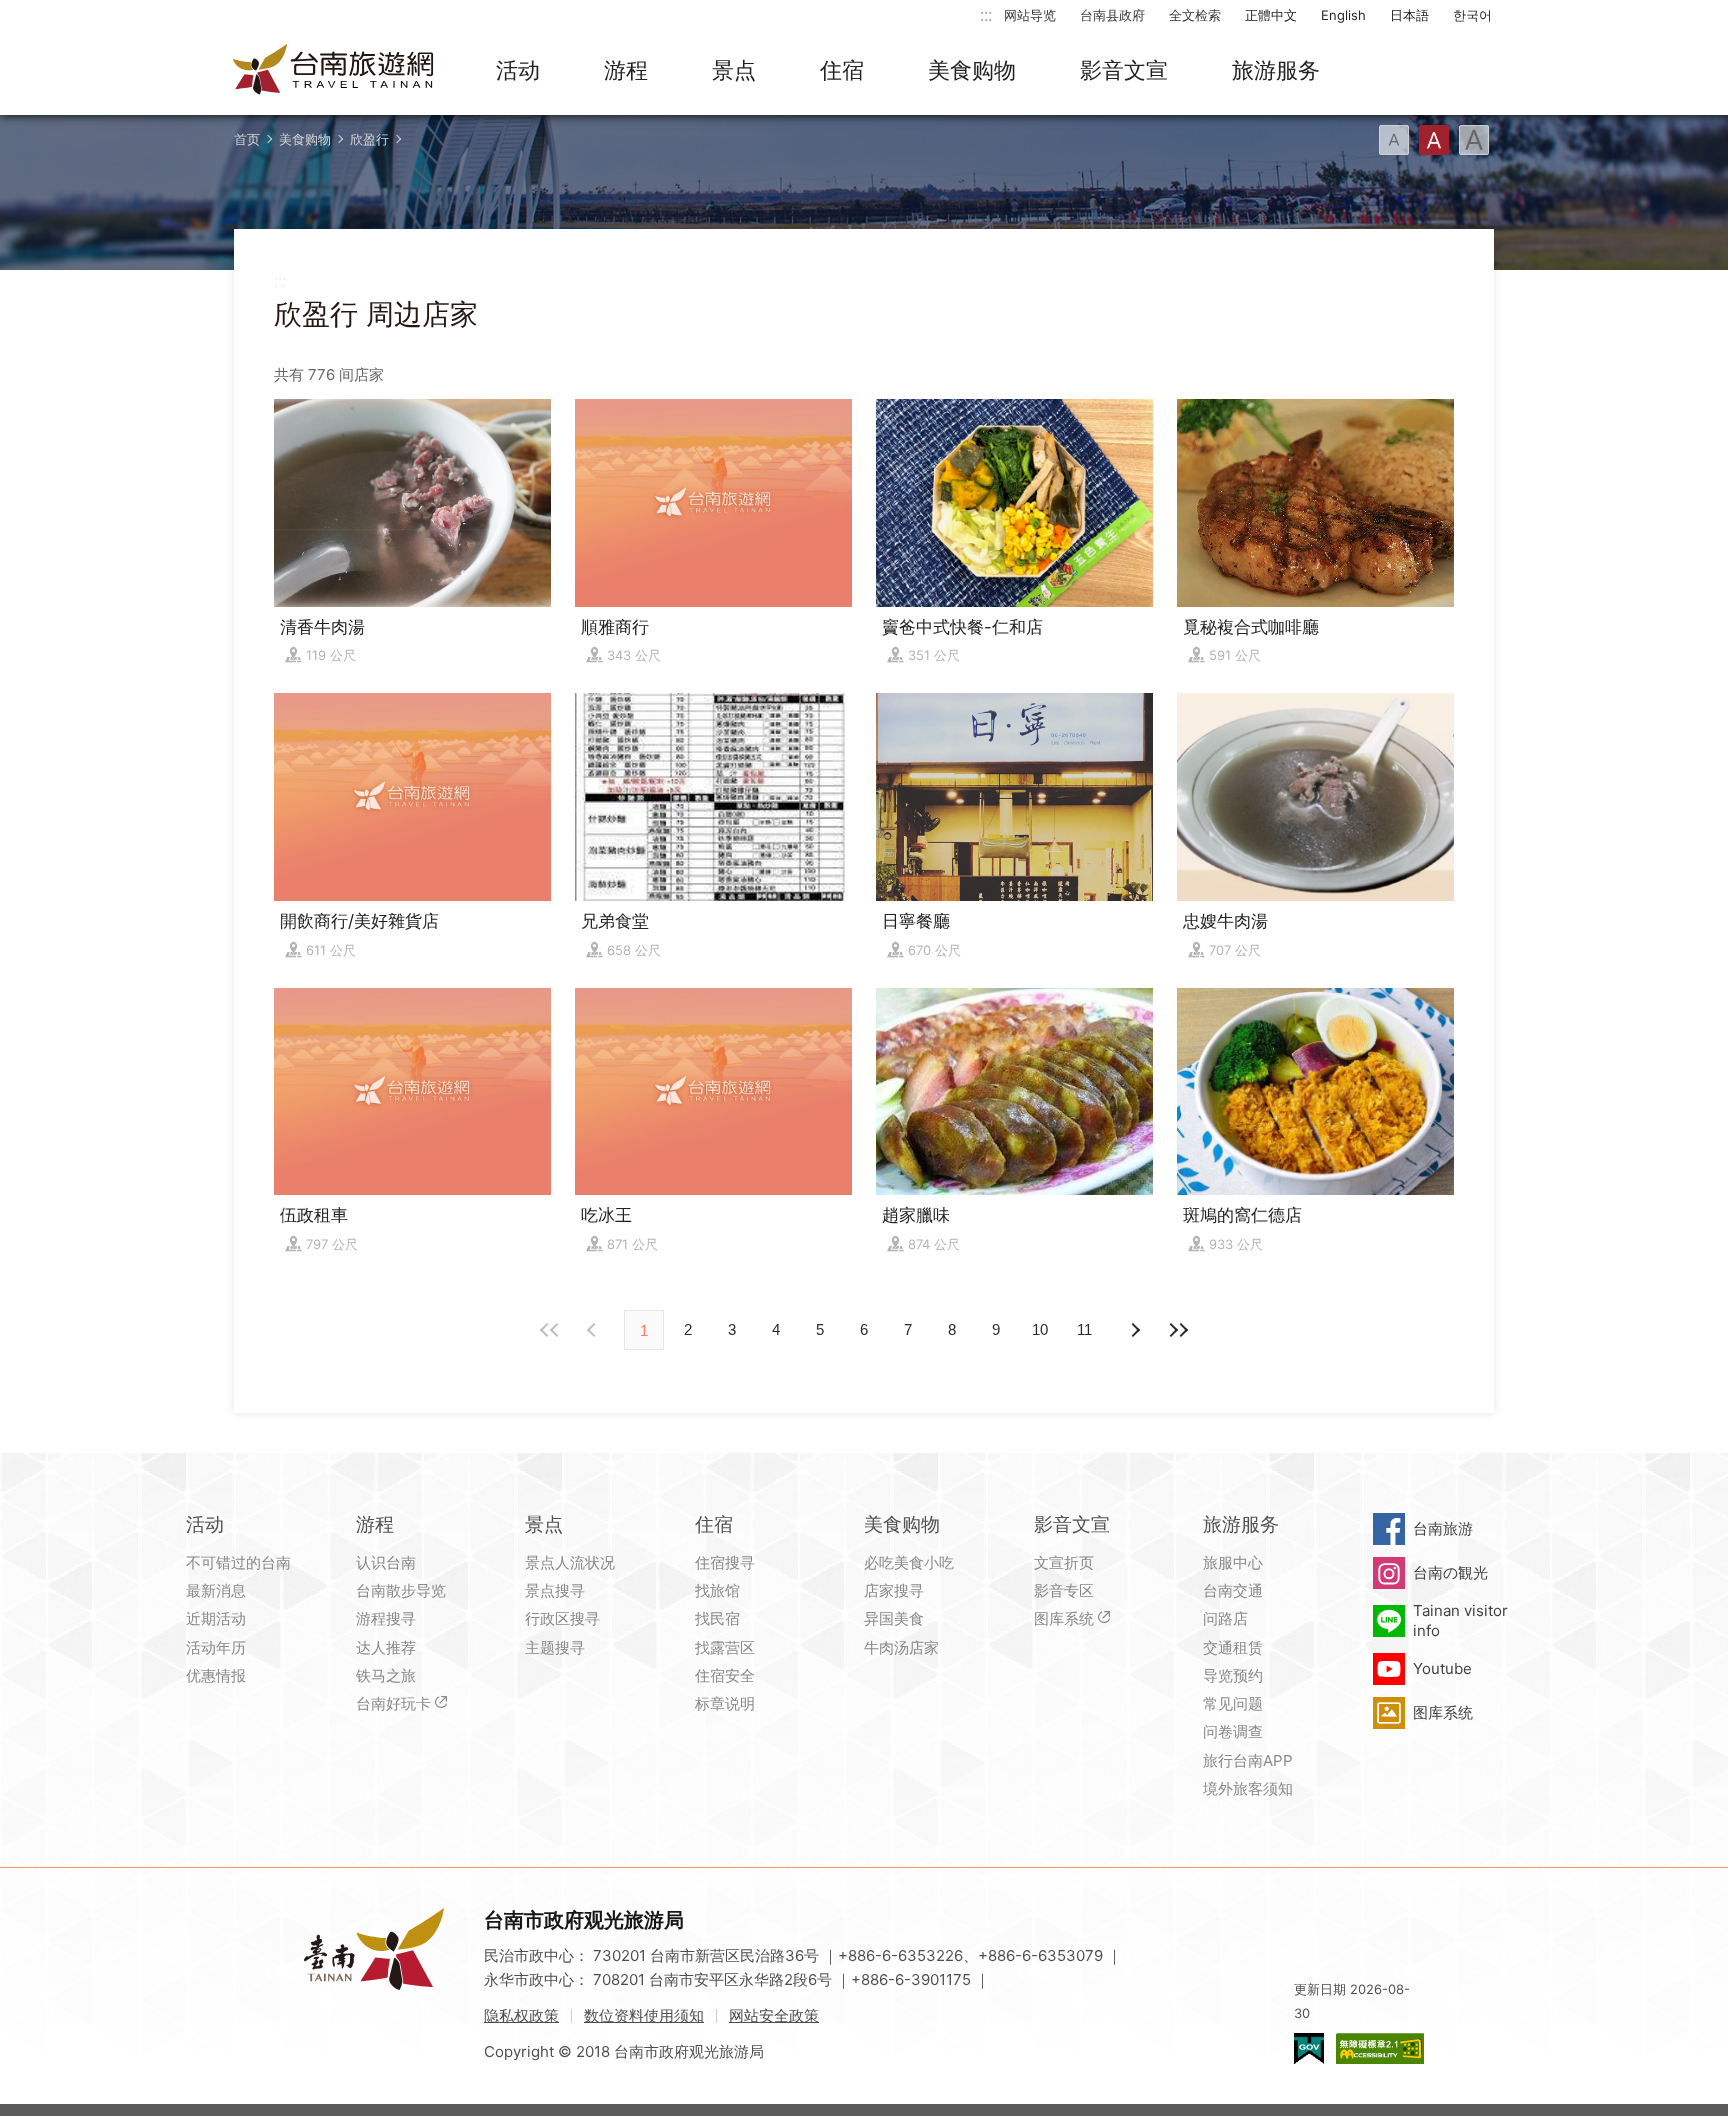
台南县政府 (1112, 15)
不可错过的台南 (238, 1562)
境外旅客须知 (1248, 1788)
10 (1040, 1329)
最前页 (550, 1330)
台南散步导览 (401, 1590)
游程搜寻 (386, 1618)
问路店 (1225, 1618)
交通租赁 (1233, 1647)
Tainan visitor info (1460, 1620)
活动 (518, 70)
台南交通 (1233, 1590)
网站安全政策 (774, 2015)
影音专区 (1064, 1590)
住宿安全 (725, 1675)
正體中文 (1271, 15)
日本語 (1409, 15)
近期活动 (216, 1618)
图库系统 (1064, 1618)
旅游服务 (1276, 70)
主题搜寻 (555, 1647)
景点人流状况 (570, 1562)
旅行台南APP (1248, 1760)
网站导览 (1030, 15)
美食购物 (972, 70)
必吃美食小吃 (909, 1562)
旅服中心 (1233, 1562)
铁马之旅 (386, 1675)
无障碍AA (1380, 2048)
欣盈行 (369, 139)
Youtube (1442, 1668)
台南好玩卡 (393, 1703)
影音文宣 (1124, 70)
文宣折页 (1064, 1562)
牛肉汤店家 (901, 1647)
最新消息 (216, 1590)
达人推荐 (386, 1647)
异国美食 (894, 1618)
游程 (626, 70)
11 (1084, 1329)
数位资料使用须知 (644, 2015)
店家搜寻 (894, 1590)
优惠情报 (216, 1675)
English (1343, 15)
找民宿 (717, 1618)
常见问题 (1233, 1703)
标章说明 (725, 1703)
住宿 (842, 70)
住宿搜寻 (725, 1562)
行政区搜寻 (562, 1618)
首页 (247, 139)
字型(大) (1474, 140)
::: (986, 14)
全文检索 (1195, 15)
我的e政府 (1309, 2048)
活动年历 (216, 1647)
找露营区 (725, 1647)
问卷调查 (1233, 1731)
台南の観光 (1450, 1572)
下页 (594, 1330)
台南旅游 (1443, 1528)
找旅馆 (717, 1590)
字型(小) (1394, 140)
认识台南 (386, 1562)
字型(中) (1434, 140)
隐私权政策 (521, 2015)
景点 (734, 70)
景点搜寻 (555, 1590)
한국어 (1472, 15)
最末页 (1178, 1330)
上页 (1134, 1330)
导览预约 (1233, 1675)
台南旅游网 (334, 71)
